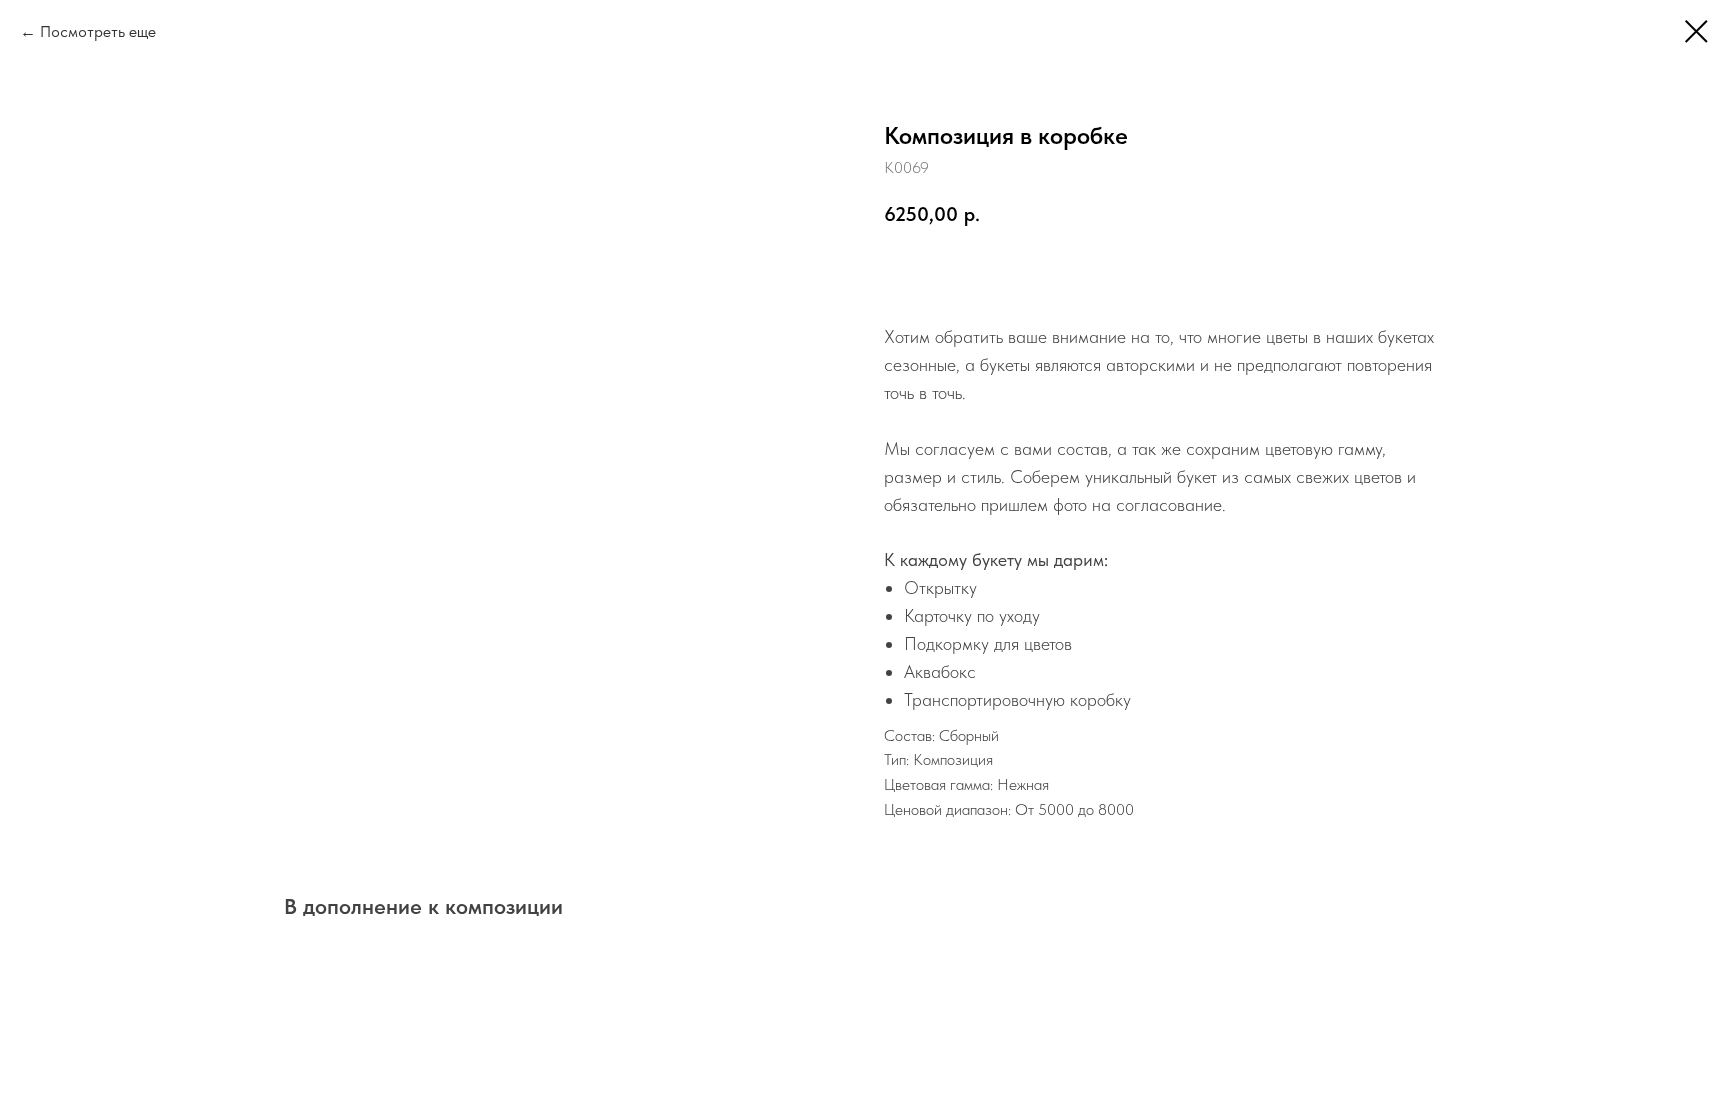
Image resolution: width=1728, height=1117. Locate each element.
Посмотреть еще (98, 31)
